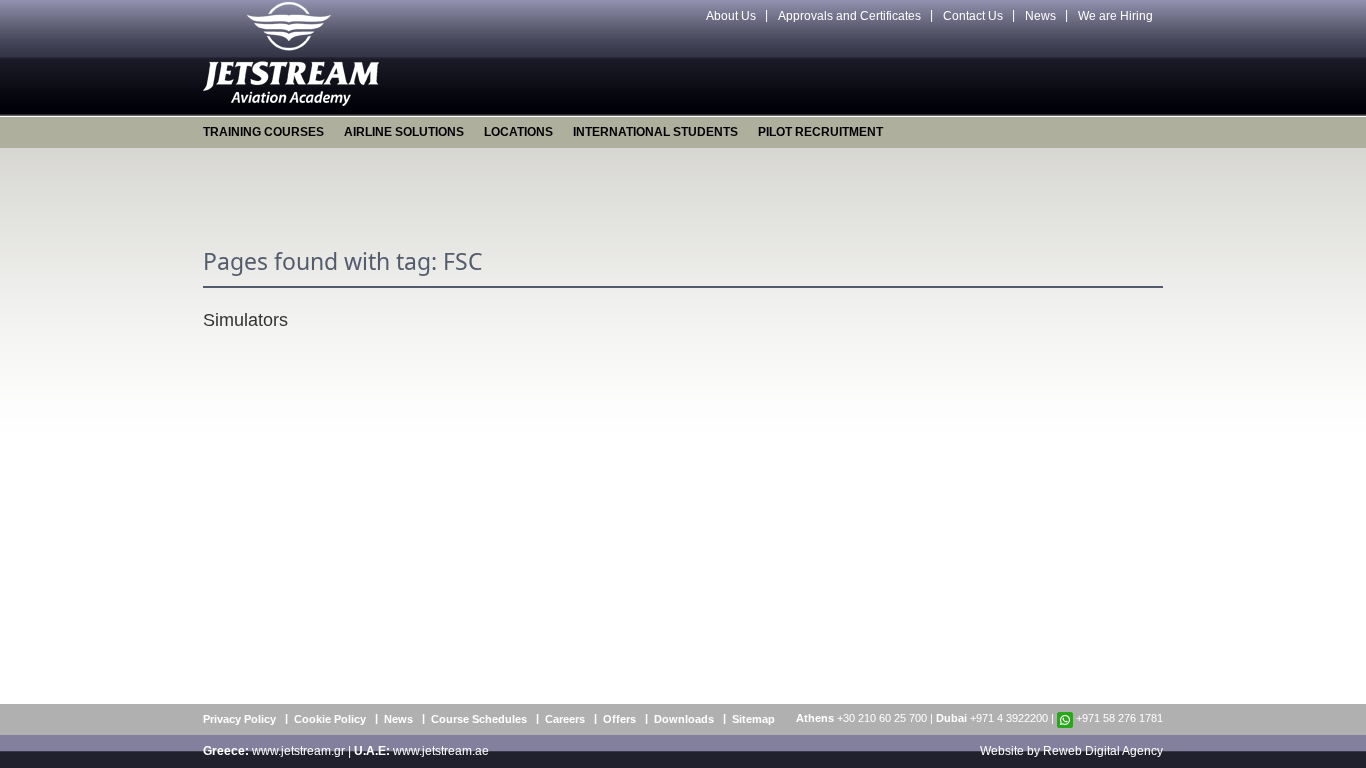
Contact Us (973, 16)
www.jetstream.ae (441, 751)
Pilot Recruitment (820, 132)
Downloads (684, 719)
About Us (731, 16)
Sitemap (753, 719)
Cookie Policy (330, 719)
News (1040, 16)
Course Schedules (479, 719)
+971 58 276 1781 (1119, 718)
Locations (518, 132)
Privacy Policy (239, 719)
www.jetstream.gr (298, 751)
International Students (655, 132)
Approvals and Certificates (849, 16)
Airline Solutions (404, 132)
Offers (619, 719)
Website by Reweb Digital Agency (1071, 751)
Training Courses (263, 132)
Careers (565, 719)
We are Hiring (1115, 16)
